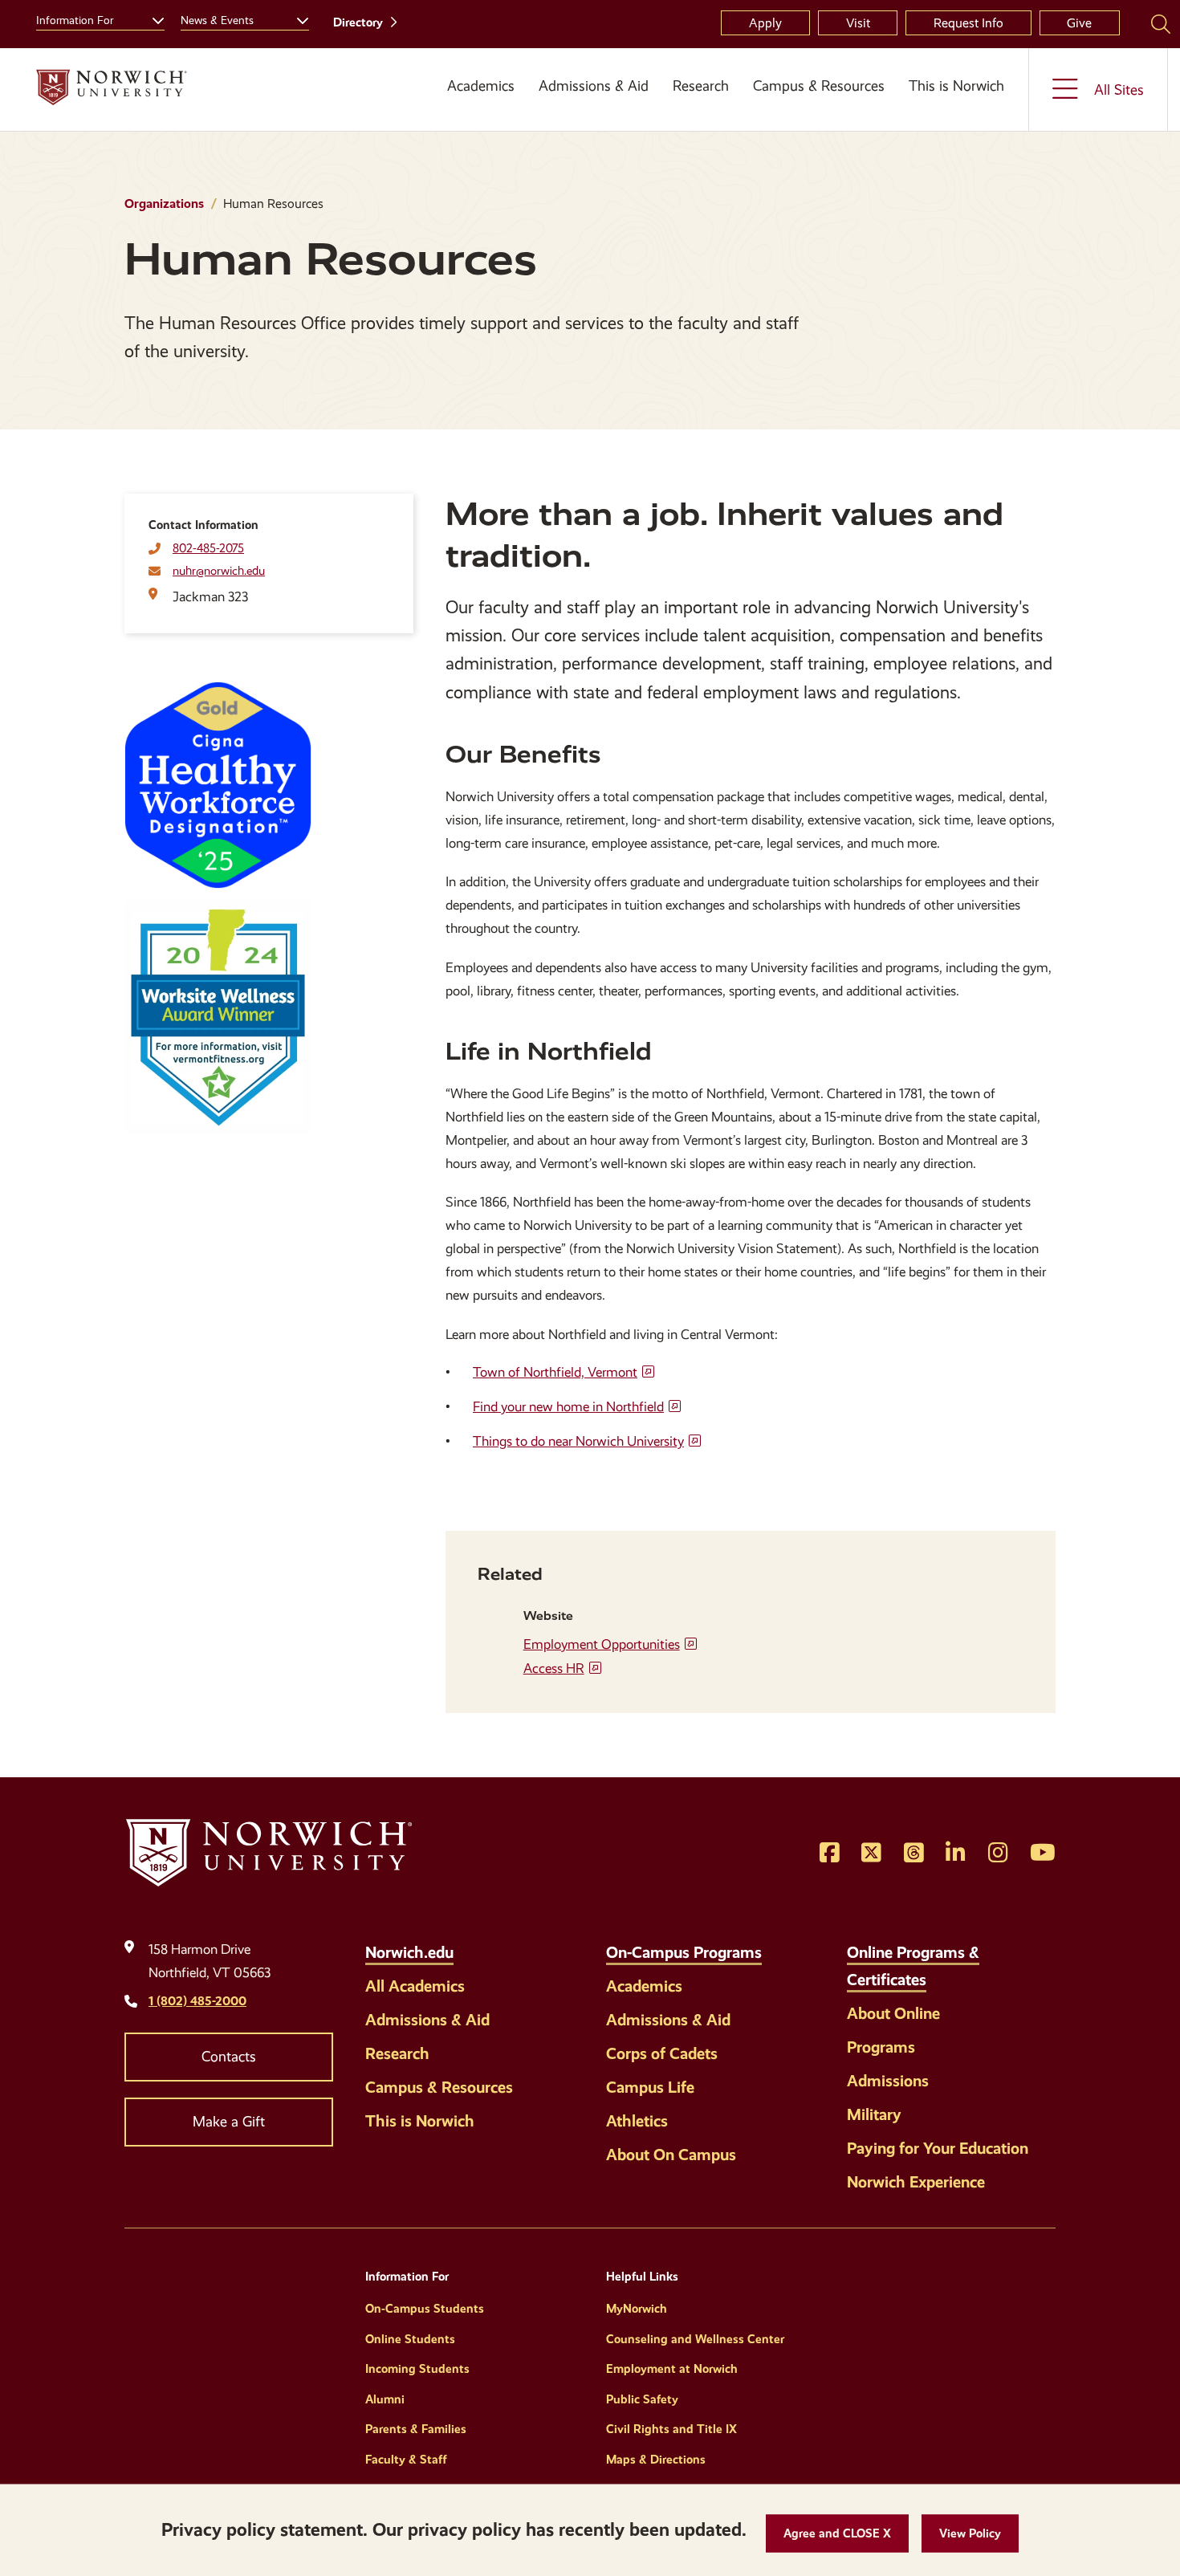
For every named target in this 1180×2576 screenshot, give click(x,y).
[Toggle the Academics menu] (475, 105)
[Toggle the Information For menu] (152, 18)
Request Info (968, 23)
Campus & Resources (819, 86)
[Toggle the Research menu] (701, 105)
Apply (765, 23)
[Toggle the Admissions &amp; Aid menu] (594, 105)
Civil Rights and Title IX (671, 2429)
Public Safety (642, 2399)
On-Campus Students (425, 2309)
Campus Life (650, 2087)
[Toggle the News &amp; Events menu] (296, 18)
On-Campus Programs (684, 1952)
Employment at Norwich (672, 2369)
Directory (358, 22)
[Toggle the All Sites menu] (1098, 90)
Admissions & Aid (594, 86)
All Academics (415, 1986)
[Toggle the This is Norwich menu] (962, 105)
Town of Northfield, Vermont (555, 1372)
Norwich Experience (916, 2182)
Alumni (385, 2399)
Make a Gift (229, 2122)
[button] (837, 2534)
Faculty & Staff (406, 2460)
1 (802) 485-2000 (197, 2001)
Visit (858, 23)
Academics (481, 86)
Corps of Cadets (662, 2053)
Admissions (888, 2081)
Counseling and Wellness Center (695, 2339)
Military (874, 2114)
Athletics (637, 2121)
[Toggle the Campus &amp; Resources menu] (819, 105)
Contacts (229, 2057)
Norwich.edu (409, 1952)
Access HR (554, 1668)
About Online (893, 2013)
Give (1079, 23)
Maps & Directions (656, 2460)
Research (701, 86)
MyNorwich (637, 2309)
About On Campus (671, 2155)
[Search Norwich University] (1161, 23)
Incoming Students (417, 2369)
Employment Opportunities (602, 1644)
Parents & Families (416, 2429)
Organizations (164, 203)
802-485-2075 (208, 548)
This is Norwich (956, 86)
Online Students (410, 2339)
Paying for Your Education (938, 2148)
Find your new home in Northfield (568, 1407)
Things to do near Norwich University (578, 1441)
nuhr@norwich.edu (219, 571)
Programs (881, 2047)
